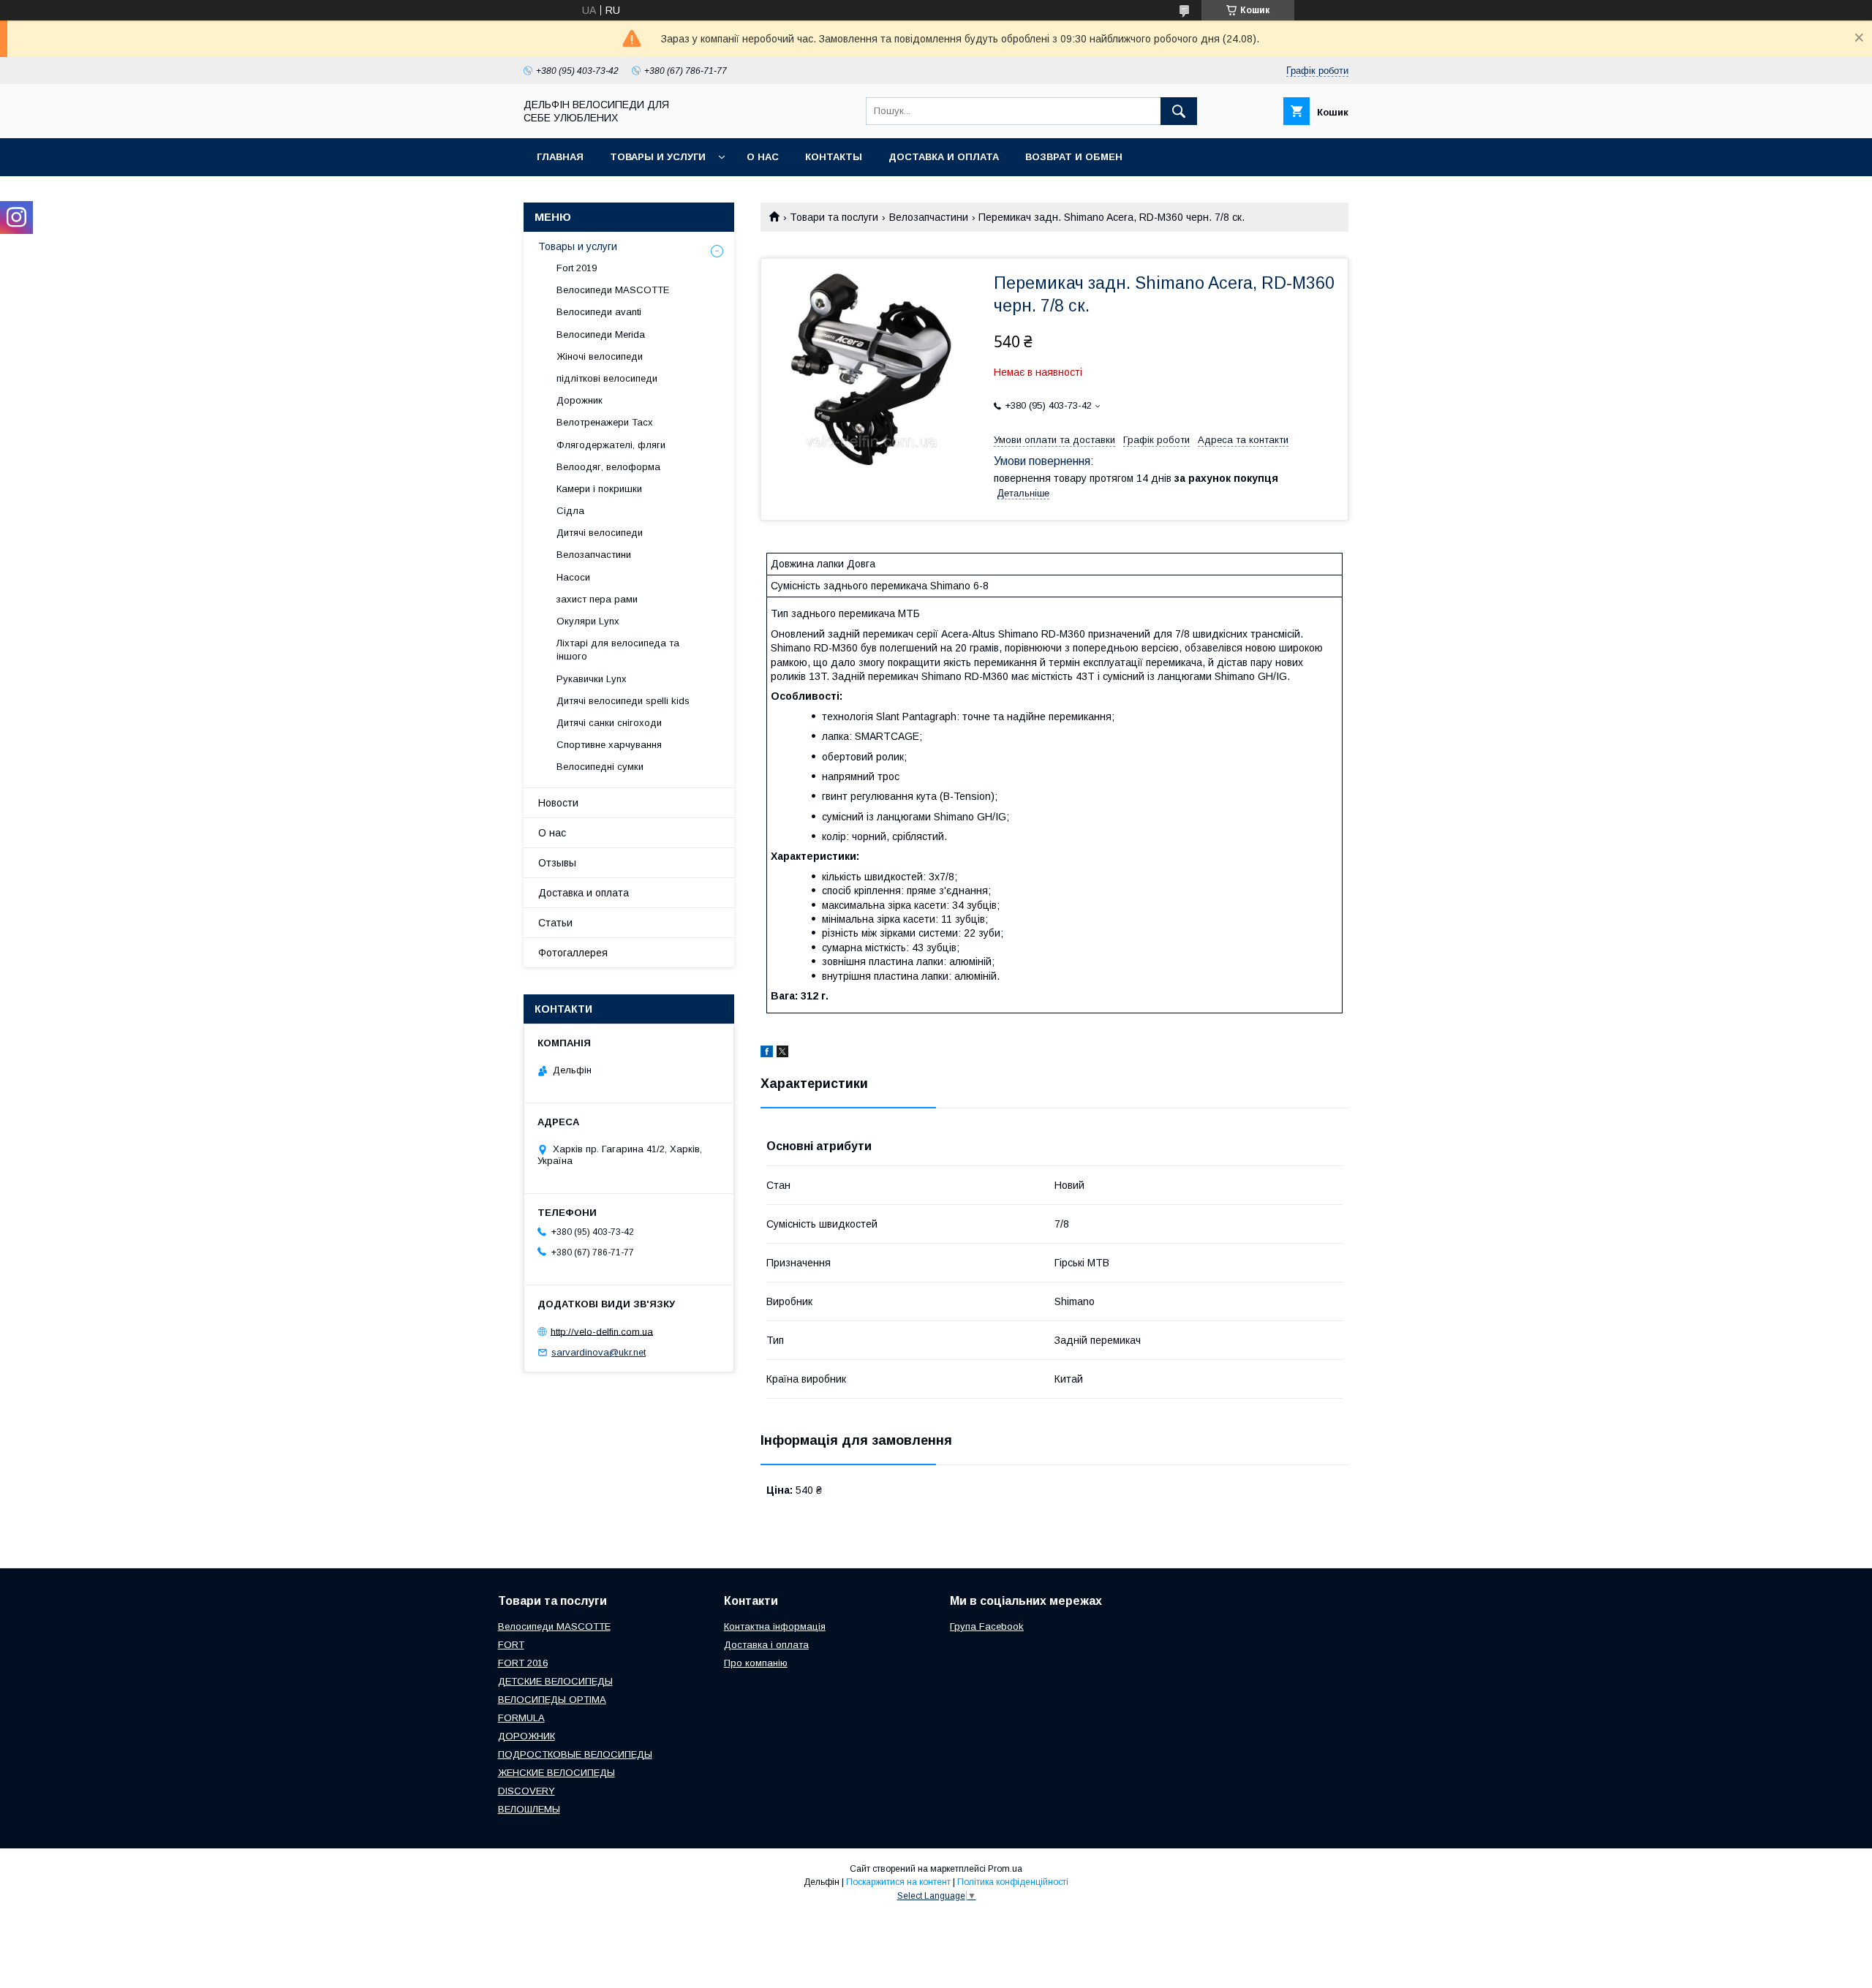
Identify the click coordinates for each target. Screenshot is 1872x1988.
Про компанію (756, 1663)
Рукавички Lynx (592, 679)
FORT (511, 1645)
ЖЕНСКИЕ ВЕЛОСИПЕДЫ (556, 1773)
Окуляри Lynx (588, 621)
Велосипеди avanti (599, 312)
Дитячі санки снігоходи (609, 723)
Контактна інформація (775, 1626)
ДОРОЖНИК (526, 1736)
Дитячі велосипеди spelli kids (623, 701)
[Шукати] (1179, 111)
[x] (782, 1054)
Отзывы (557, 863)
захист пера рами (597, 599)
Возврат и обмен (1074, 157)
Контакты (834, 157)
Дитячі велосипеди (600, 533)
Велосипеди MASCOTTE (613, 290)
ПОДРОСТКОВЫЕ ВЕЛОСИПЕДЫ (575, 1754)
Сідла (570, 511)
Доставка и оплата (944, 157)
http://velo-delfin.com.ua (602, 1331)
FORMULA (521, 1718)
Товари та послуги (834, 217)
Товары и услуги (658, 157)
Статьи (555, 923)
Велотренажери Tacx (605, 422)
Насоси (573, 577)
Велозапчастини (929, 217)
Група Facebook (987, 1626)
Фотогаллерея (573, 953)
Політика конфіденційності (1013, 1882)
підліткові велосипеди (607, 378)
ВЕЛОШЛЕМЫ (529, 1809)
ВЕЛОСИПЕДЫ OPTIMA (552, 1700)
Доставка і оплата (766, 1645)
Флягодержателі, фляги (611, 445)
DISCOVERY (526, 1791)
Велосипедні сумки (600, 767)
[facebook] (767, 1054)
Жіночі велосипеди (600, 356)
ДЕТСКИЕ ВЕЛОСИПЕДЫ (555, 1681)
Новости (558, 803)
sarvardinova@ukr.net (599, 1352)
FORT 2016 (523, 1663)
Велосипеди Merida (601, 335)
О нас (763, 157)
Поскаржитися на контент (898, 1882)
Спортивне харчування (609, 745)
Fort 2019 (577, 268)
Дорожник (580, 400)
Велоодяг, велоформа (608, 467)
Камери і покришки (599, 489)
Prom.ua (1005, 1869)
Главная (560, 157)
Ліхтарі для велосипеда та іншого (618, 650)
